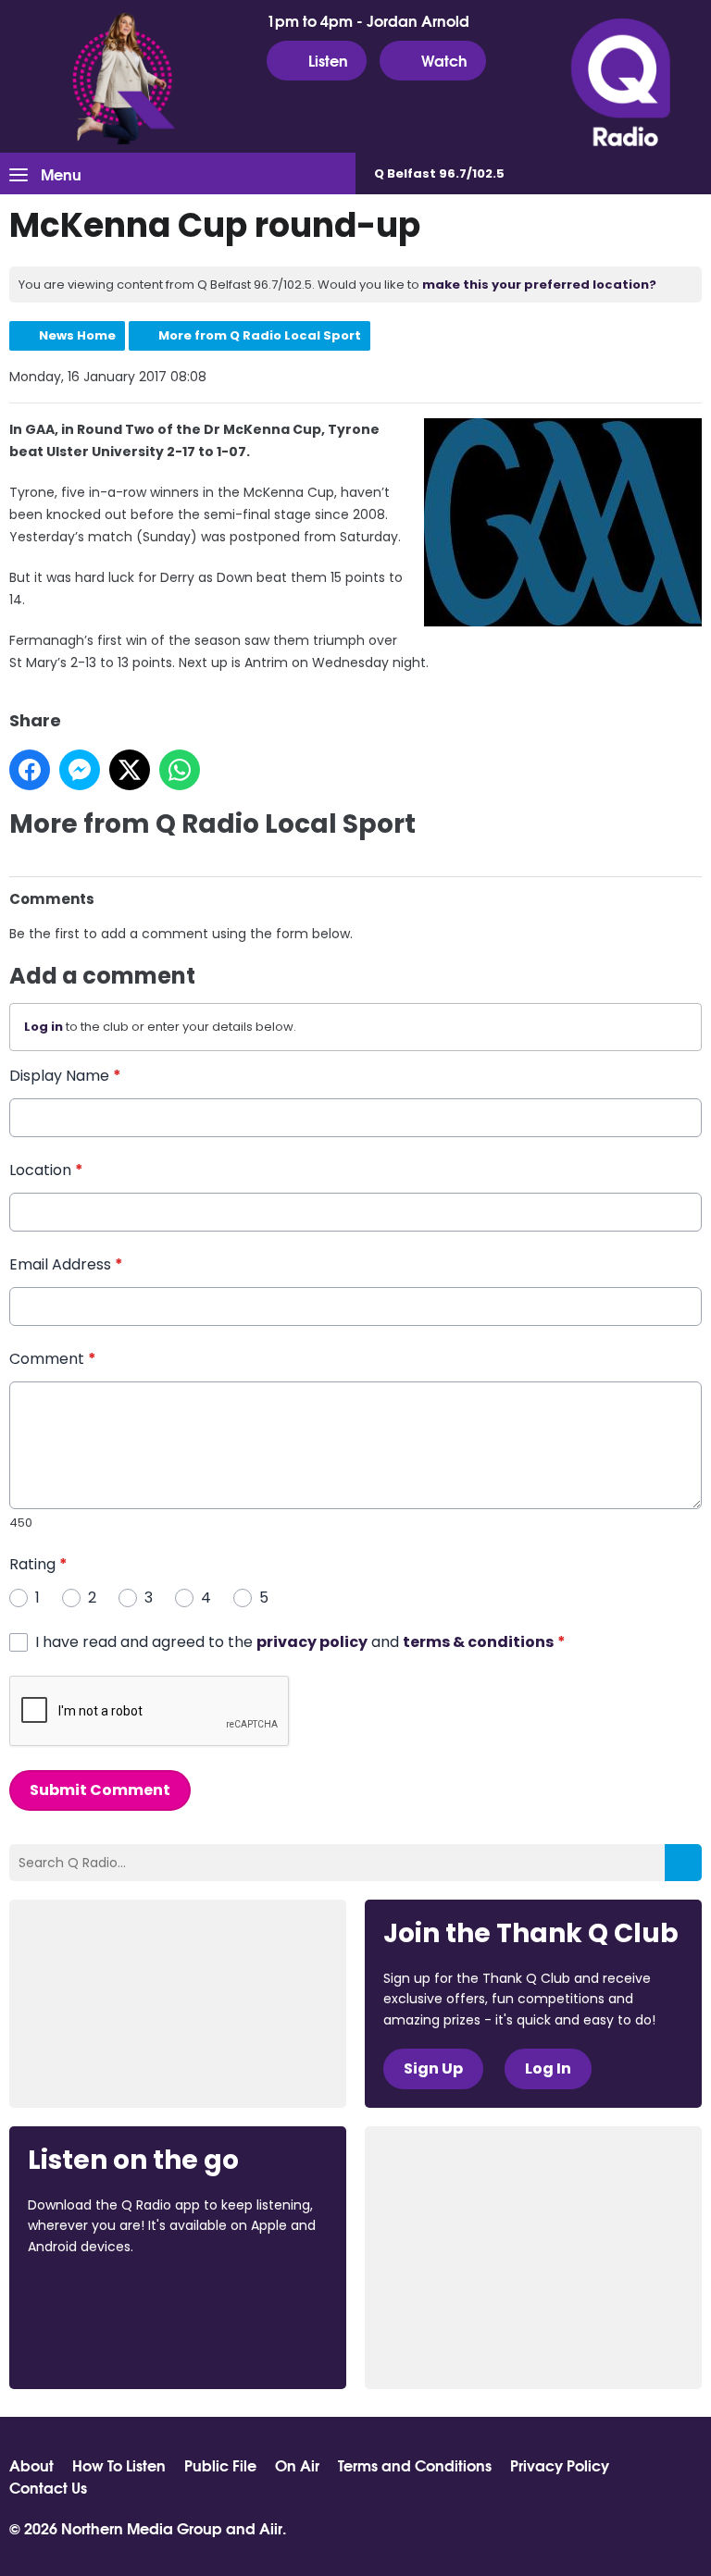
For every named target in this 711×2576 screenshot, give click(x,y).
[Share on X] (130, 770)
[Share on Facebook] (30, 770)
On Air (297, 2465)
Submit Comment (100, 1790)
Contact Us (48, 2487)
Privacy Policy (560, 2465)
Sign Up (433, 2068)
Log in (44, 1027)
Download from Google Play (98, 2344)
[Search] (683, 1863)
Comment (53, 1359)
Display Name (65, 1076)
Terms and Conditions (415, 2465)
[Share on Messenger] (80, 770)
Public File (220, 2465)
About (31, 2465)
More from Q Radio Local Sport (260, 335)
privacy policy (312, 1642)
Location (46, 1170)
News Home (77, 335)
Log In (548, 2068)
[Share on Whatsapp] (180, 770)
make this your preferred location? (539, 285)
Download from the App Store (100, 2297)
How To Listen (119, 2465)
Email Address (66, 1264)
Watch (444, 60)
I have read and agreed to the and (300, 1642)
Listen (328, 60)
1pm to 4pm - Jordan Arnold (368, 20)
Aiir (271, 2527)
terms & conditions (478, 1642)
